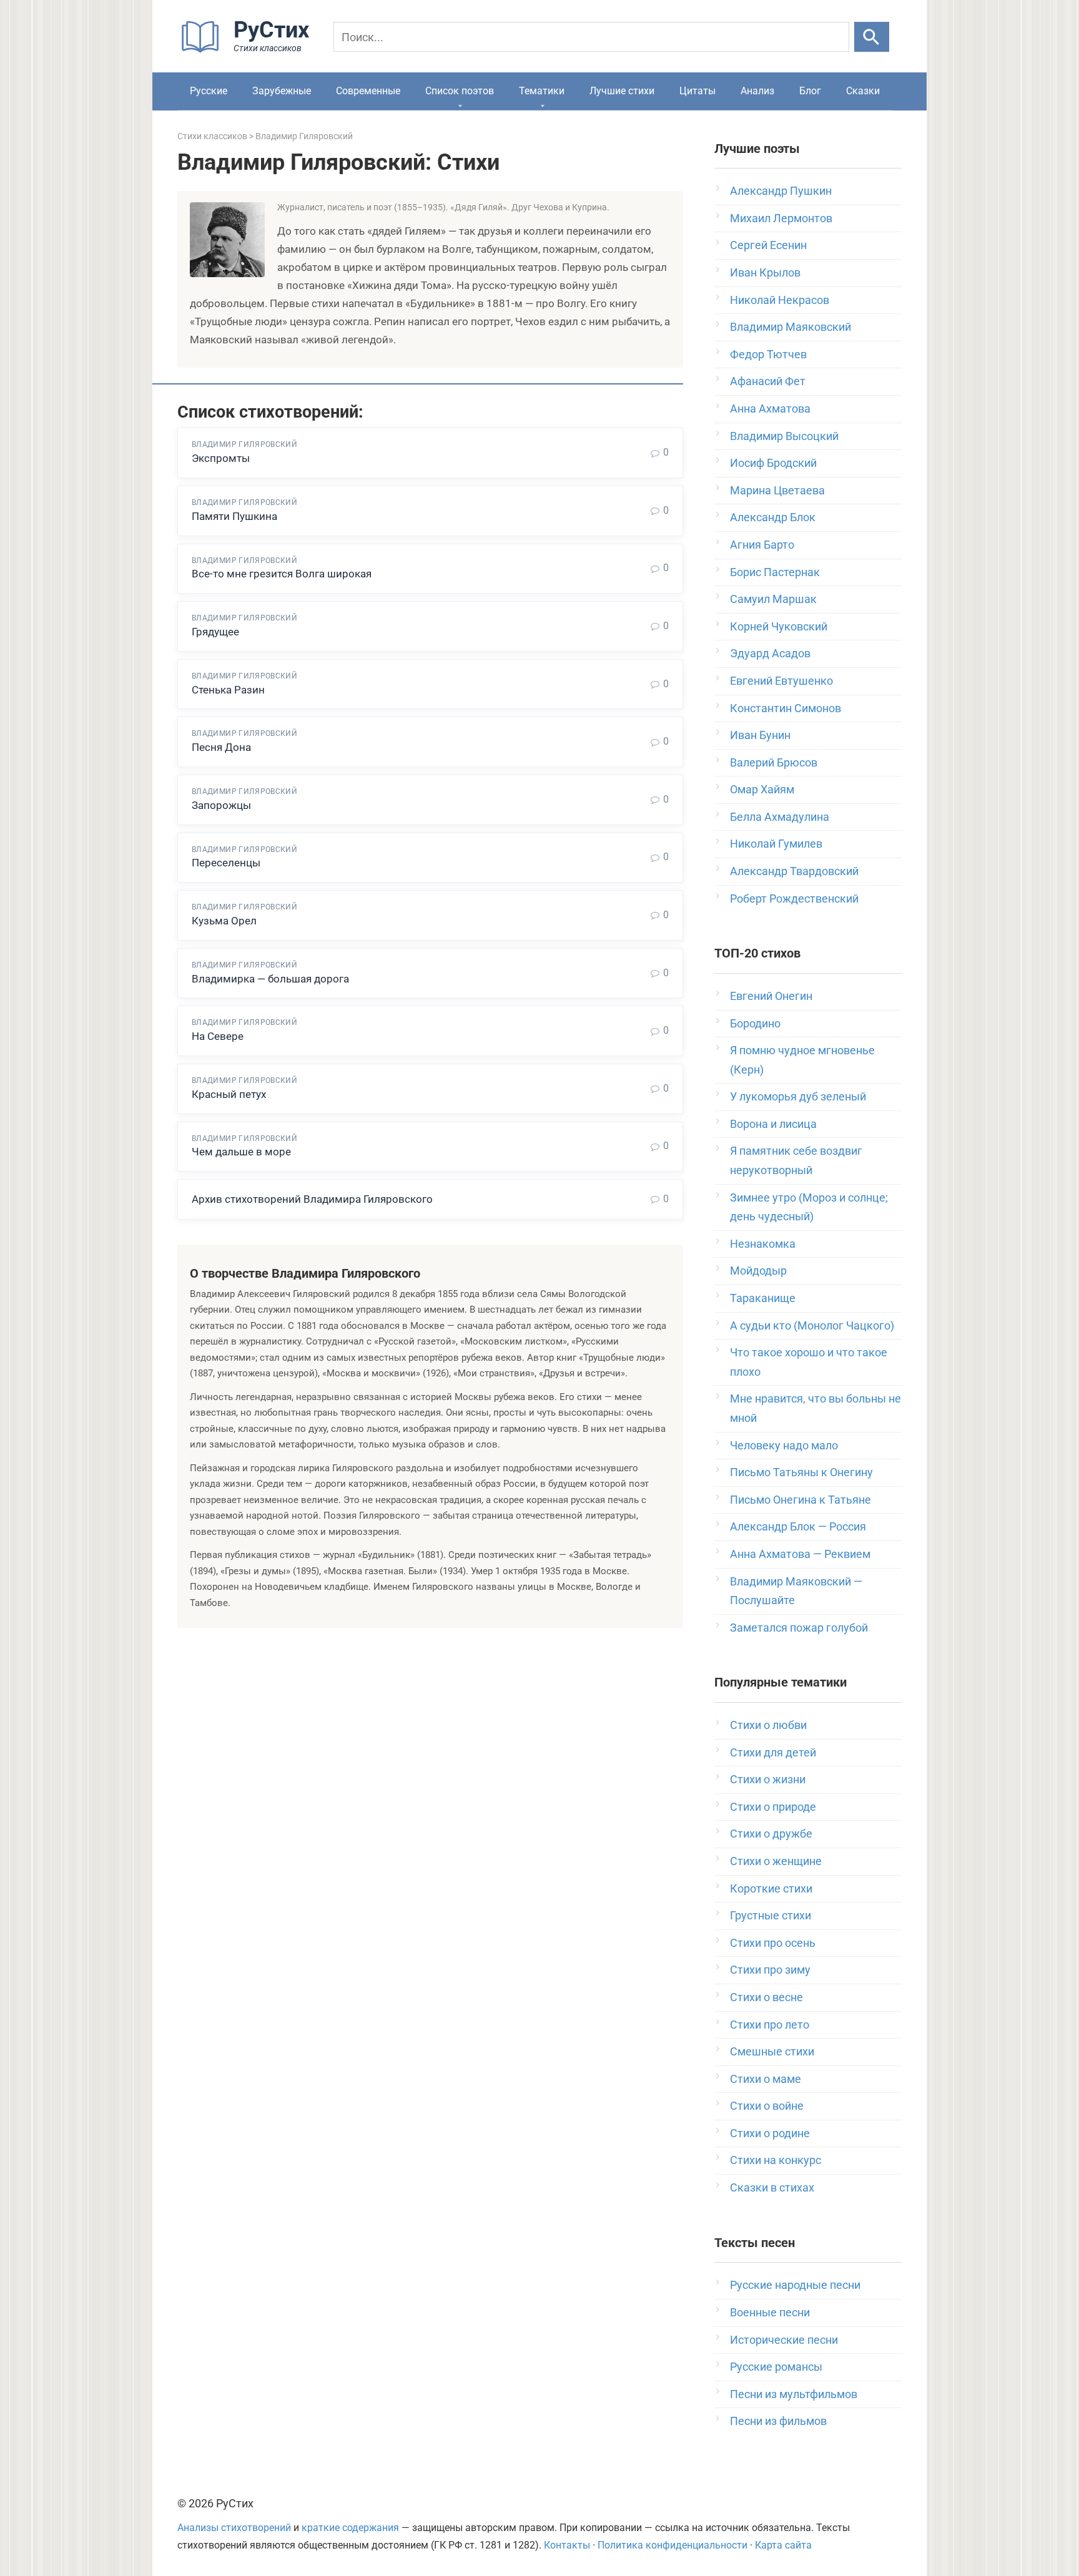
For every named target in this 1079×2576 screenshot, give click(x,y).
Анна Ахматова (770, 409)
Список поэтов (460, 91)
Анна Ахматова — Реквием (800, 1554)
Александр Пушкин (781, 191)
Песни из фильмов (778, 2421)
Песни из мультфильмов (794, 2394)
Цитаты (697, 91)
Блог (810, 91)
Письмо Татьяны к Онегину (801, 1472)
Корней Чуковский (779, 626)
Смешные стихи (772, 2051)
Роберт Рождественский (794, 899)
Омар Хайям (762, 789)
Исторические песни (784, 2340)
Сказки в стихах (772, 2187)
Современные (368, 91)
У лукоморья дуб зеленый (798, 1096)
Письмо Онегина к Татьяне (801, 1500)
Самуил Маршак (773, 599)
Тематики (542, 91)
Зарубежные (282, 91)
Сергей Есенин (768, 245)
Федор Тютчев (768, 354)
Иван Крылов (765, 272)
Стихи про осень (773, 1943)
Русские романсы (776, 2367)
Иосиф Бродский (773, 463)
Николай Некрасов (780, 300)
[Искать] (872, 37)
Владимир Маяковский (791, 327)
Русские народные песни (795, 2285)
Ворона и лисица (773, 1124)
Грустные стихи (771, 1915)
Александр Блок (773, 517)
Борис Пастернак (775, 572)
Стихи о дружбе (771, 1834)
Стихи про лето (770, 2025)
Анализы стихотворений (234, 2528)
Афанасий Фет (768, 381)
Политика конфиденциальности (673, 2545)
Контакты (567, 2545)
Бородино (755, 1023)
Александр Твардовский (794, 871)
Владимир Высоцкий (784, 436)
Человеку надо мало (784, 1445)
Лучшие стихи (622, 91)
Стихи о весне (766, 1997)
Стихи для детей (773, 1752)
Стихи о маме (766, 2079)
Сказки (863, 91)
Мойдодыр (758, 1271)
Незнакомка (763, 1244)
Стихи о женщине (776, 1861)
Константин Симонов (786, 708)
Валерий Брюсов (774, 762)
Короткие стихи (771, 1888)
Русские (209, 91)
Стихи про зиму (770, 1970)
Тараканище (763, 1298)
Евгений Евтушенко (781, 681)
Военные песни (770, 2312)
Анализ (757, 91)
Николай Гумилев (776, 844)
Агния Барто (762, 545)
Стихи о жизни (768, 1779)
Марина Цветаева (777, 490)
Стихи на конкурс (776, 2160)
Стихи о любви (768, 1725)
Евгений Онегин (771, 996)
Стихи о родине (770, 2133)
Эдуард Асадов (770, 653)
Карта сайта (783, 2545)
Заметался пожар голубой (799, 1628)
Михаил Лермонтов (781, 218)
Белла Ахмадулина (780, 817)
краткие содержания (350, 2528)
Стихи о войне (767, 2106)
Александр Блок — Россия (798, 1526)
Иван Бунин (760, 735)
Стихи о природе (773, 1807)
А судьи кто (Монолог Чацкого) (812, 1325)
